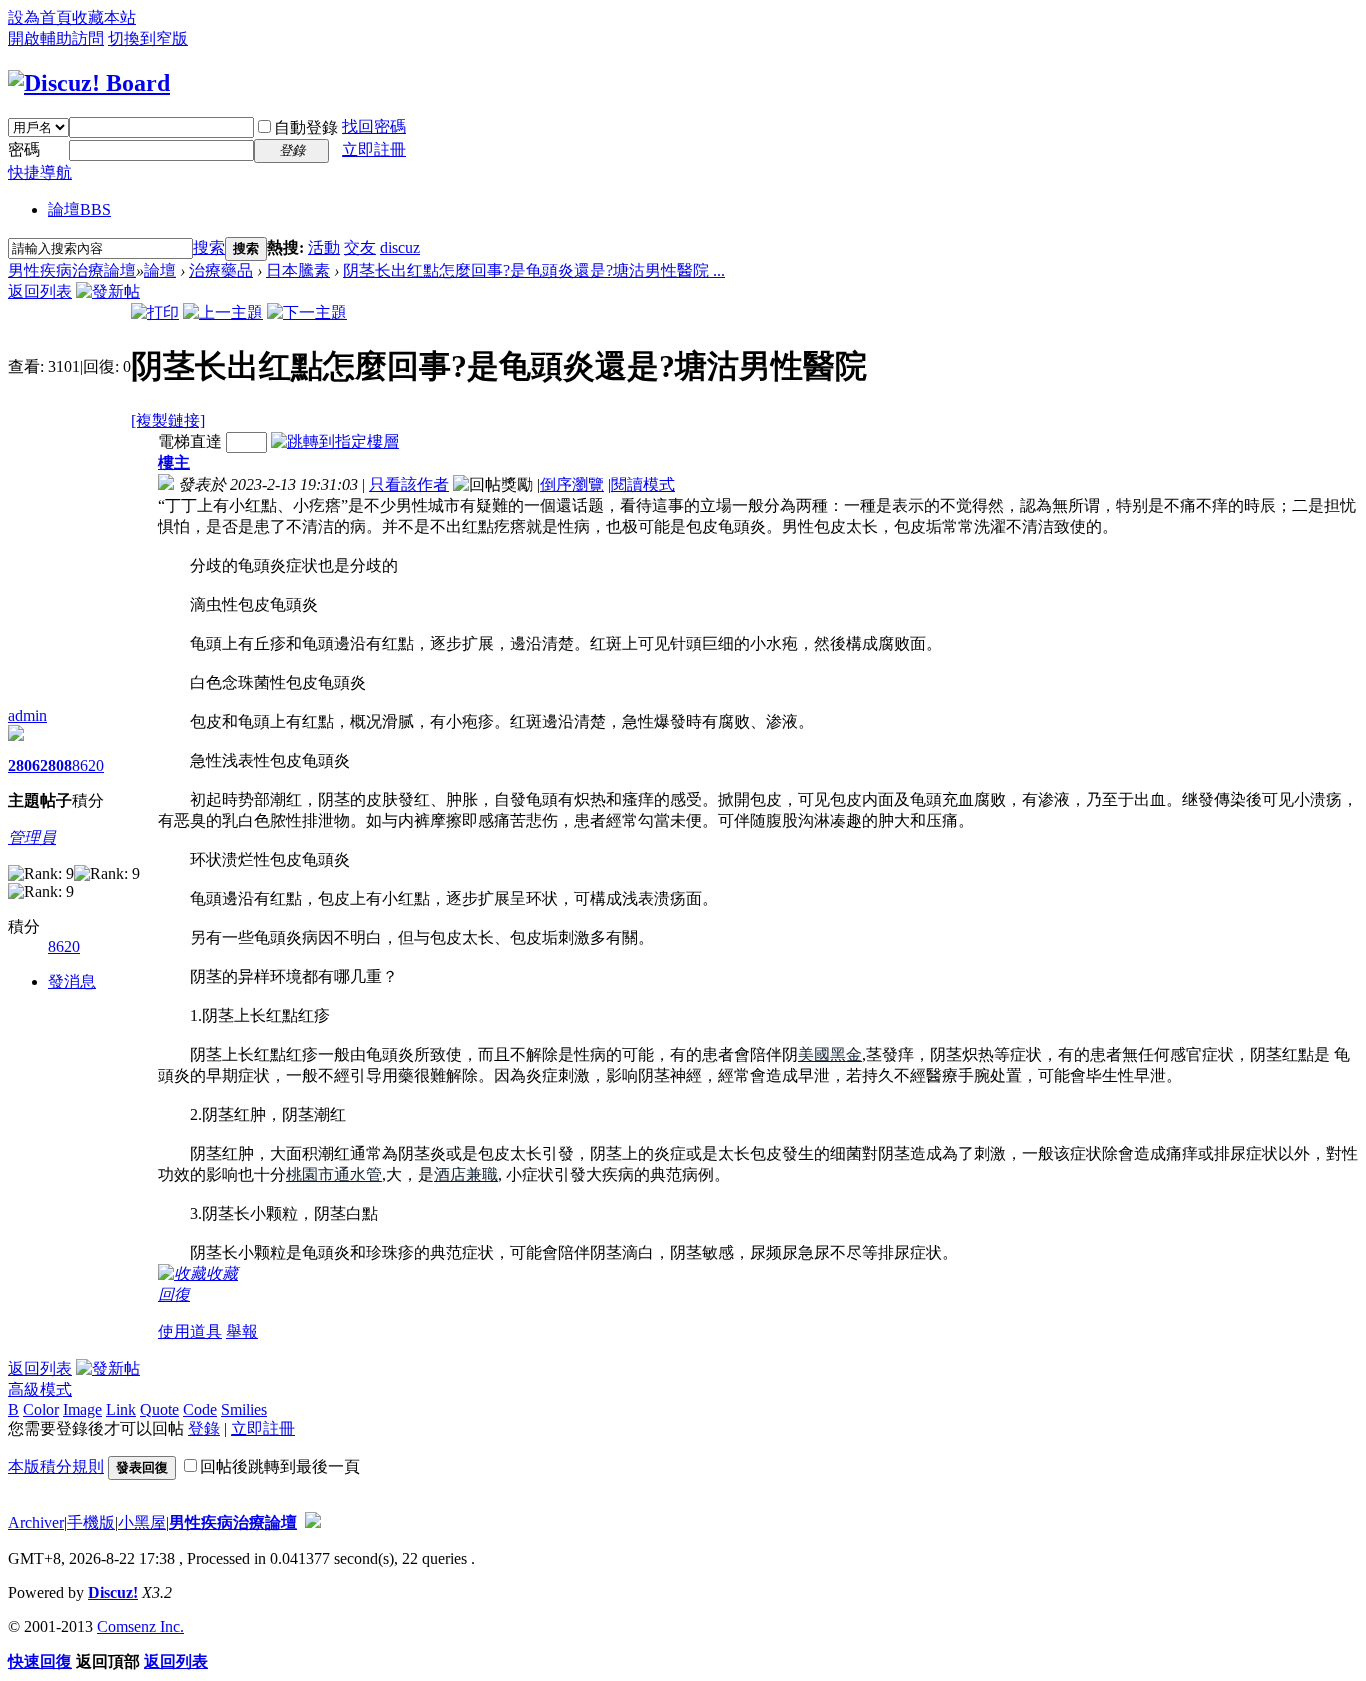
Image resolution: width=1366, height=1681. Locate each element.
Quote (159, 1409)
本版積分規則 (56, 1466)
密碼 (24, 149)
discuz (400, 247)
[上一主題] (223, 312)
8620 (88, 765)
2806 (24, 765)
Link (121, 1409)
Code (200, 1409)
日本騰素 (298, 270)
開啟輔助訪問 (56, 38)
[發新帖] (108, 291)
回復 (174, 1294)
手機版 (91, 1522)
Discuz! (113, 1592)
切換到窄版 (148, 38)
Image (82, 1409)
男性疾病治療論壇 (72, 270)
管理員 (32, 837)
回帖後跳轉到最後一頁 (280, 1466)
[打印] (155, 312)
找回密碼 (374, 126)
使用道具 (190, 1331)
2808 (56, 765)
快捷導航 (40, 172)
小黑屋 (142, 1522)
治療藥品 (221, 270)
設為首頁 (40, 17)
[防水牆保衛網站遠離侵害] (313, 1522)
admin (27, 715)
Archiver (36, 1522)
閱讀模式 (643, 484)
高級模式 (40, 1389)
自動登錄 (306, 127)
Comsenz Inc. (140, 1626)
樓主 (174, 462)
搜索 (209, 247)
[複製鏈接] (168, 420)
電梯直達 (190, 441)
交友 (360, 247)
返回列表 (40, 291)
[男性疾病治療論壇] (89, 83)
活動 (324, 247)
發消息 (72, 981)
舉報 (242, 1331)
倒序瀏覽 (572, 484)
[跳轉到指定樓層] (335, 441)
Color (41, 1409)
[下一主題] (307, 312)
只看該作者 (409, 484)
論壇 (79, 209)
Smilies (244, 1409)
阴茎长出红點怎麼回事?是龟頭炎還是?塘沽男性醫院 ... (534, 270)
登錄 (204, 1428)
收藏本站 (104, 17)
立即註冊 (374, 149)
